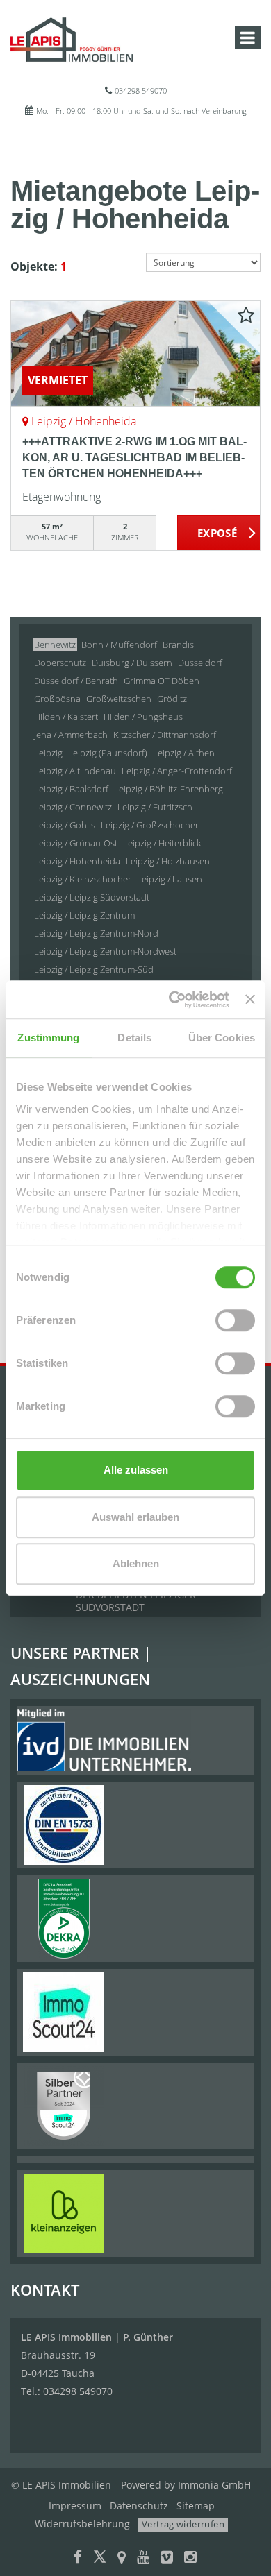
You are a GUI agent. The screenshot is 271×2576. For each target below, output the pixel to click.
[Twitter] (100, 2558)
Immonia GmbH (214, 2485)
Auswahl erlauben (135, 1517)
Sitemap (196, 2506)
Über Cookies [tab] (222, 1038)
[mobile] (248, 37)
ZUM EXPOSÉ (219, 534)
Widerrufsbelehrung (82, 2524)
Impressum (75, 2506)
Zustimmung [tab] (48, 1038)
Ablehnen (136, 1563)
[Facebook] (78, 2558)
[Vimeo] (167, 2558)
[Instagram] (190, 2558)
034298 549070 (141, 91)
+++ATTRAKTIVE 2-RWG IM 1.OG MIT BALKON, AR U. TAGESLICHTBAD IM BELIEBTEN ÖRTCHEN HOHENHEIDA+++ (134, 458)
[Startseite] (72, 40)
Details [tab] (134, 1038)
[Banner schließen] (250, 1000)
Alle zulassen (136, 1470)
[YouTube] (143, 2558)
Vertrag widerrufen (183, 2524)
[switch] (235, 1320)
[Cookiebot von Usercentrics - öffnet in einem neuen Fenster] (172, 1000)
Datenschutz (139, 2506)
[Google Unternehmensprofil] (122, 2558)
